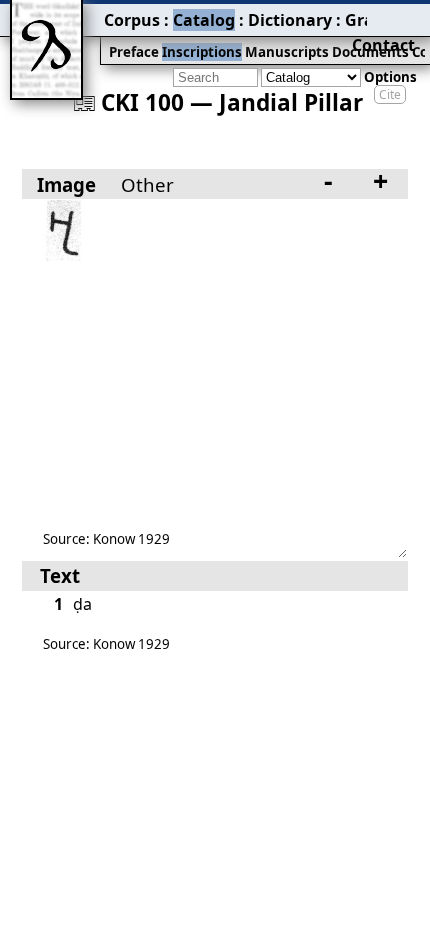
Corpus (132, 20)
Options (390, 77)
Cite (390, 94)
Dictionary (290, 20)
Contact (383, 45)
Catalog (204, 20)
